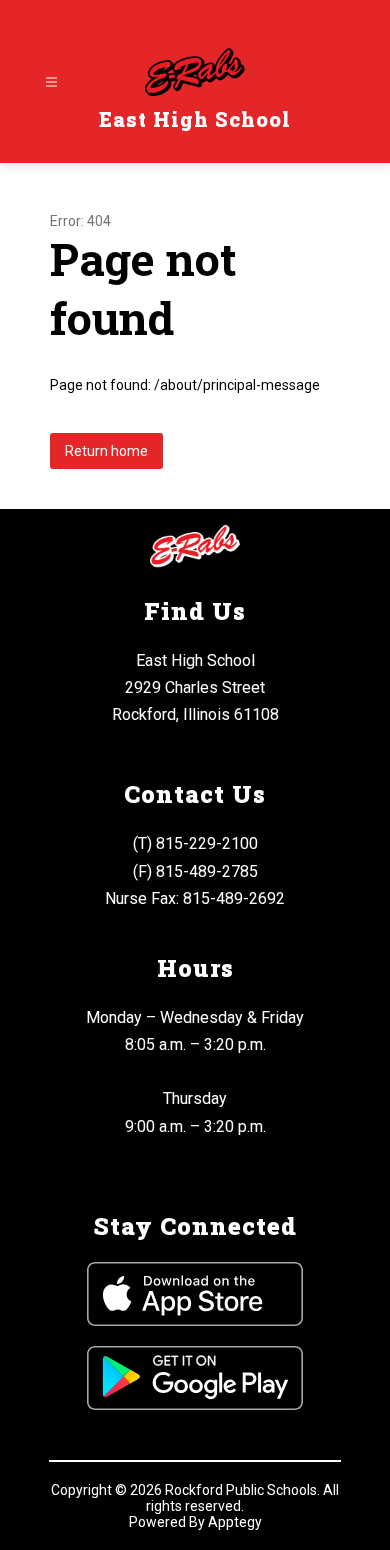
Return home (106, 451)
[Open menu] (51, 82)
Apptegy (235, 1522)
